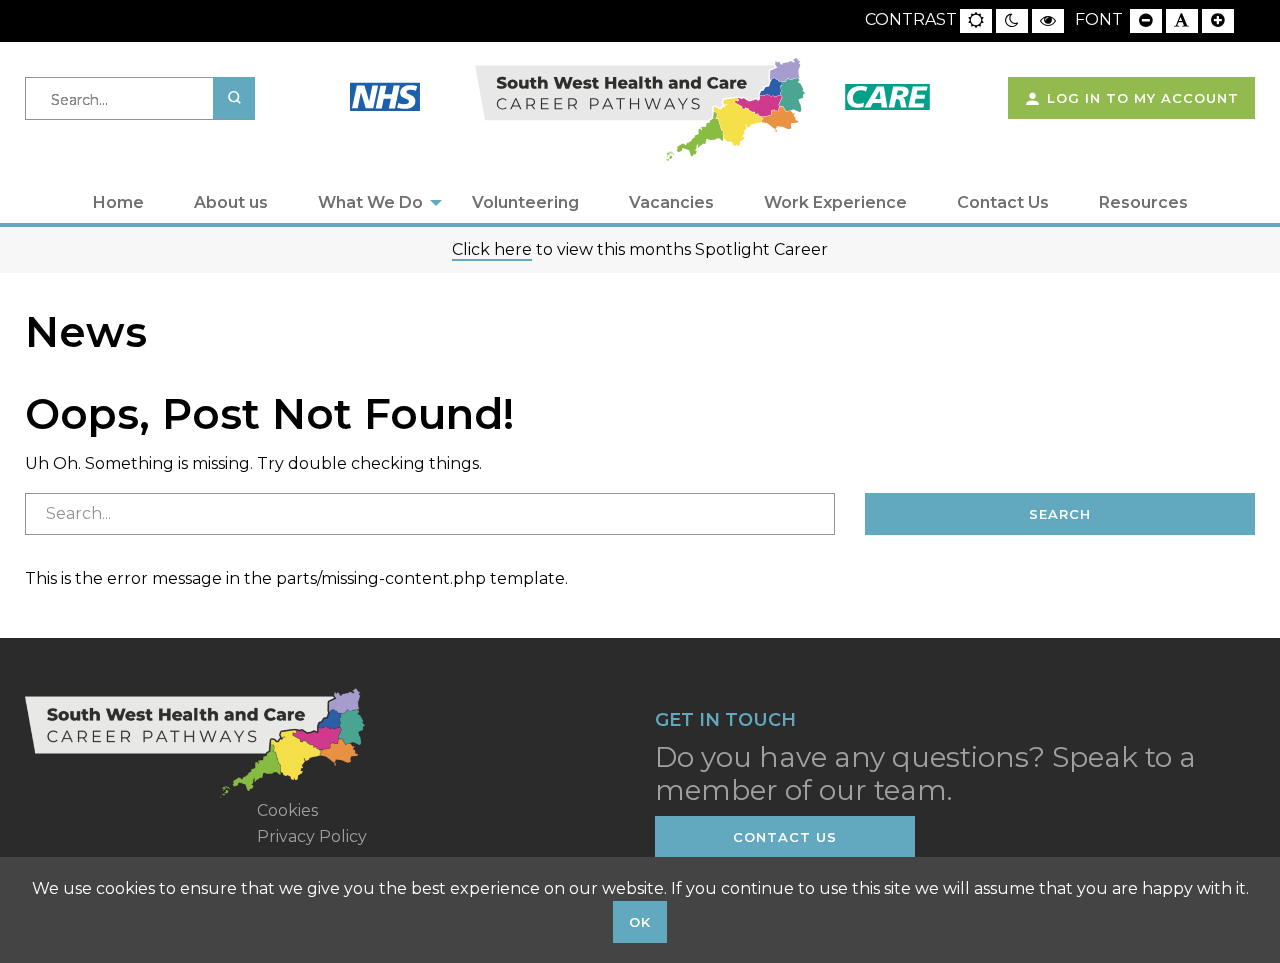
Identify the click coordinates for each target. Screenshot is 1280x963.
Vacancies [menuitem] (671, 202)
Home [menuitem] (118, 202)
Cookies (287, 810)
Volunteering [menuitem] (525, 202)
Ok (640, 922)
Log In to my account (1140, 98)
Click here (492, 249)
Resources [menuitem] (1143, 202)
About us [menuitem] (231, 202)
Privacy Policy (312, 836)
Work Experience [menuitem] (835, 202)
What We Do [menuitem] (370, 202)
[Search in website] (234, 98)
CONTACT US (785, 837)
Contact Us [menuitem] (1003, 202)
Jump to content (93, 11)
